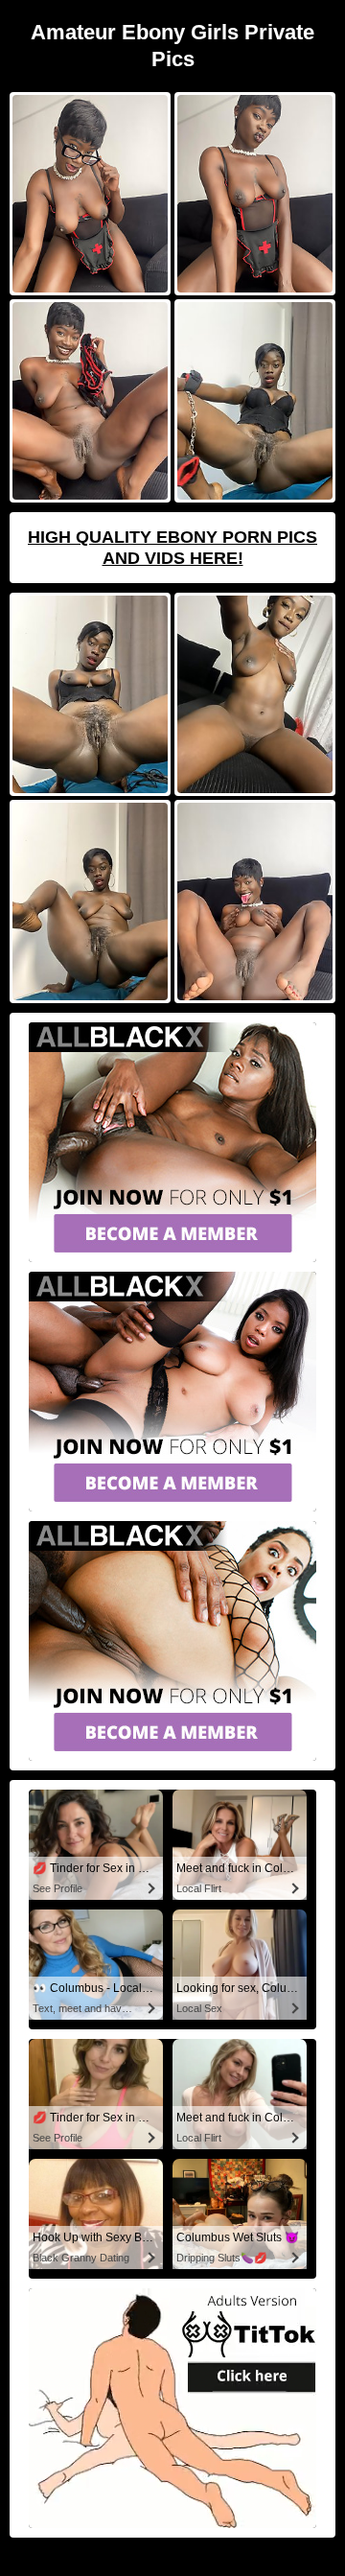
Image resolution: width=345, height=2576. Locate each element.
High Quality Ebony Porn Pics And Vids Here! (172, 548)
